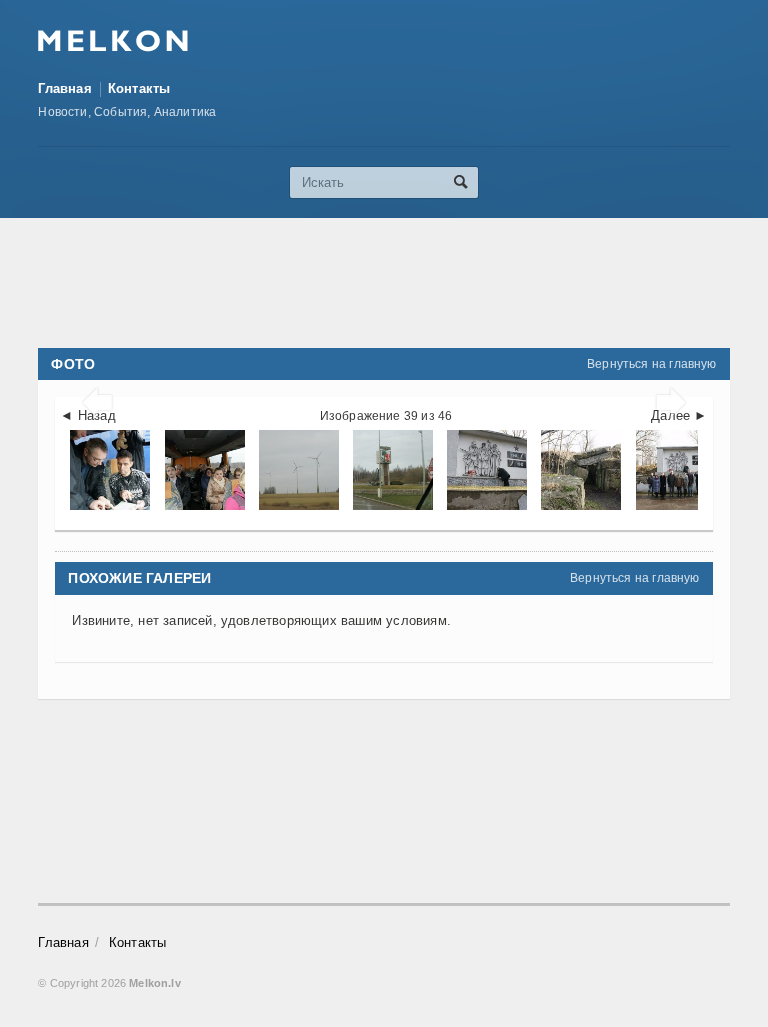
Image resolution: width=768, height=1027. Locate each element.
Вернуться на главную (652, 364)
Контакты (139, 88)
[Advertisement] (402, 283)
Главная (64, 88)
